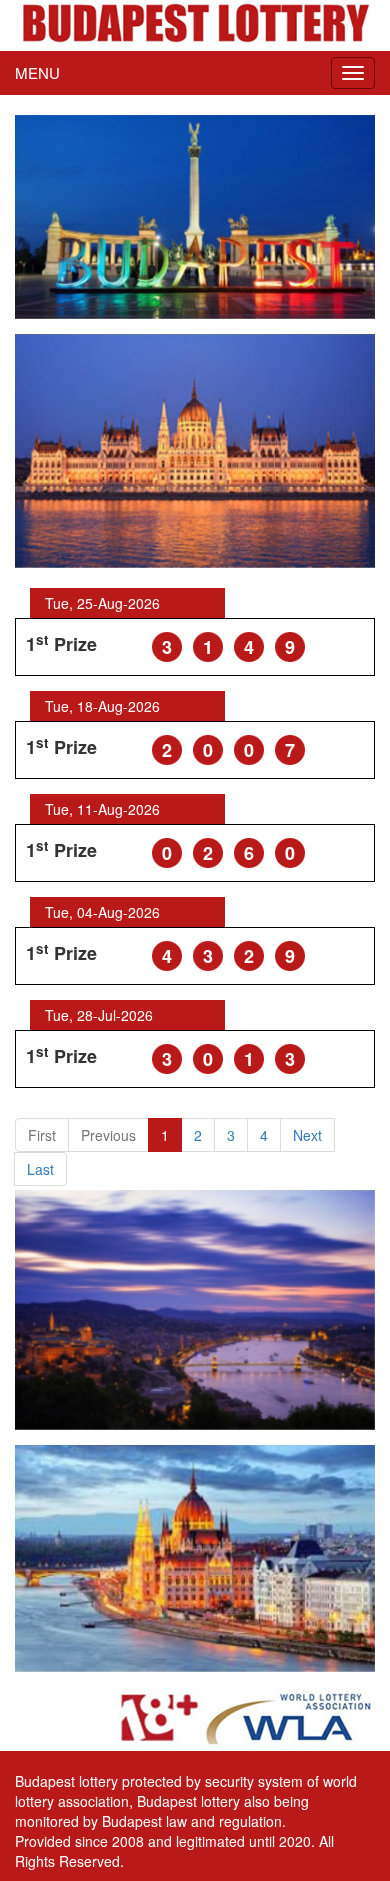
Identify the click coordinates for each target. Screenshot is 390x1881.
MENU (37, 72)
